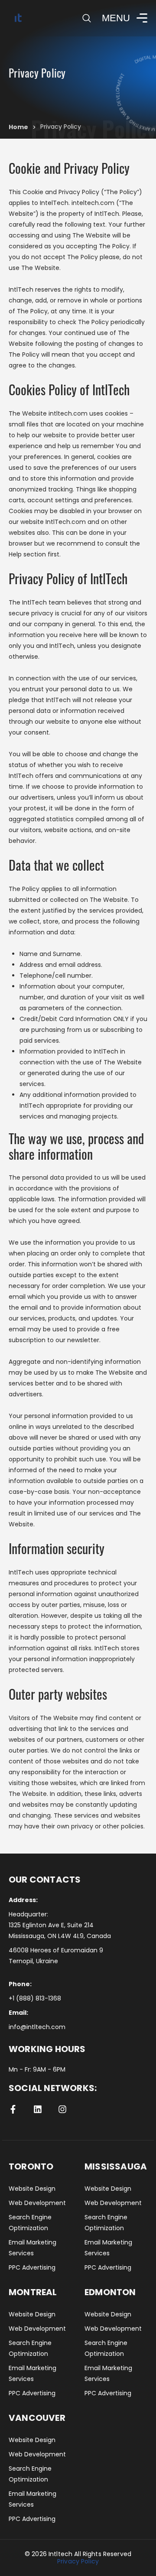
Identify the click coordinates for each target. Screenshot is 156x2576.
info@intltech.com (37, 2027)
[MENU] (140, 18)
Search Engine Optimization (30, 2223)
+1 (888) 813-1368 (35, 1998)
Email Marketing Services (32, 2248)
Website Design (32, 2189)
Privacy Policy (78, 2561)
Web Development (37, 2203)
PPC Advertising (32, 2267)
